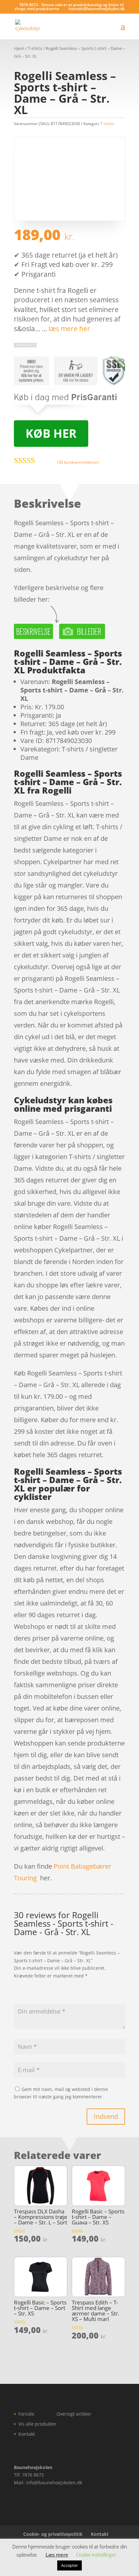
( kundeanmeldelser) (78, 462)
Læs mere (57, 2555)
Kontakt (27, 2434)
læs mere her (69, 329)
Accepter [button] (69, 2565)
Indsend (106, 2116)
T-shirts (35, 48)
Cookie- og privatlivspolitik (53, 2534)
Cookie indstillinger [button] (96, 2555)
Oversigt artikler (74, 2414)
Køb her (51, 433)
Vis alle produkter (37, 2424)
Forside (26, 2414)
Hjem (19, 48)
